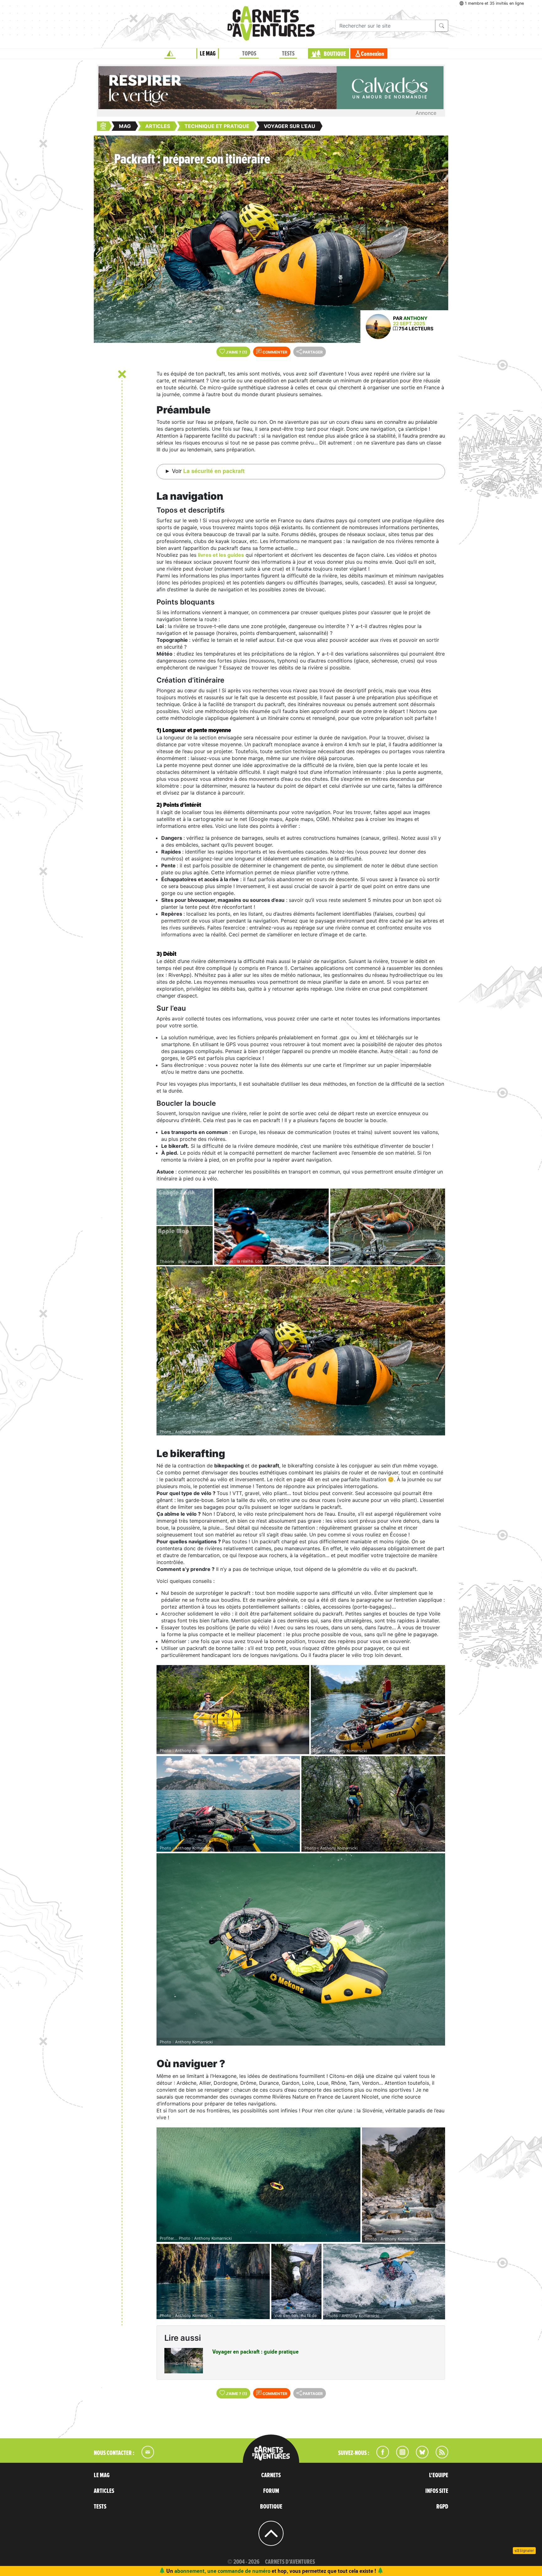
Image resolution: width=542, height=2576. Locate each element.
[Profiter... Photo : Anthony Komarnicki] (258, 2185)
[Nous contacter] (145, 2456)
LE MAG (208, 54)
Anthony (415, 318)
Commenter (274, 352)
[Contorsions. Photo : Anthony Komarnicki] (388, 1227)
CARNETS (271, 2475)
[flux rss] (439, 2456)
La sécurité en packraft (214, 471)
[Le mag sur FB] (380, 2456)
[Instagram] (400, 2456)
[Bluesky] (419, 2456)
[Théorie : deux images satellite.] (185, 1227)
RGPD (442, 2507)
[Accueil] (170, 54)
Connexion (373, 54)
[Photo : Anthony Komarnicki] (301, 1351)
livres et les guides (221, 555)
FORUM (271, 2491)
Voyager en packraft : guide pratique (255, 2352)
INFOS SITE (437, 2491)
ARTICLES (104, 2491)
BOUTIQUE (335, 54)
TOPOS (249, 54)
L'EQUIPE (439, 2475)
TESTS (288, 54)
